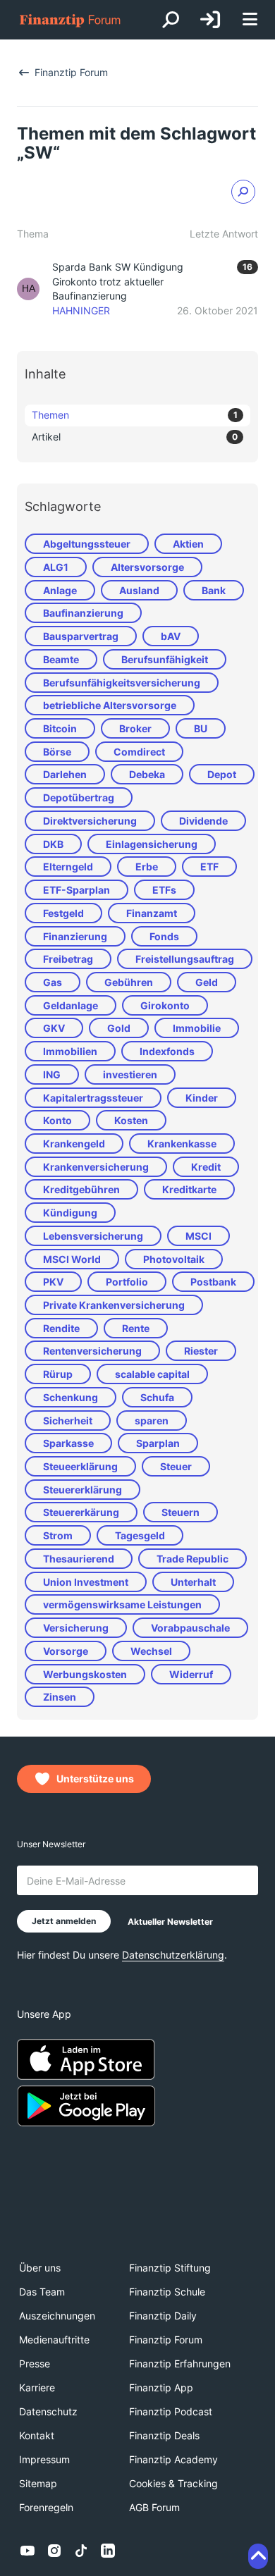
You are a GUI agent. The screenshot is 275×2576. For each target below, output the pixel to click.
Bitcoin (60, 728)
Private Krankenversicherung (114, 1305)
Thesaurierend (79, 1559)
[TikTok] (81, 2551)
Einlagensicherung (152, 844)
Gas (53, 982)
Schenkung (71, 1397)
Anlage (60, 590)
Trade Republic (192, 1559)
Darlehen (65, 774)
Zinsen (60, 1697)
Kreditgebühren (81, 1189)
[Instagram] (54, 2551)
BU (201, 728)
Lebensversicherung (93, 1236)
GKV (54, 1028)
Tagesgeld (140, 1535)
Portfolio (127, 1282)
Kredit (206, 1167)
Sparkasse (68, 1443)
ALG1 (56, 567)
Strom (58, 1535)
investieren (130, 1074)
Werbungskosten (85, 1674)
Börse (57, 752)
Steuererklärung (82, 1490)
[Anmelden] (210, 20)
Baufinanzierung (83, 613)
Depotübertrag (79, 797)
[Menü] (250, 20)
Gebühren (129, 982)
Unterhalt (193, 1582)
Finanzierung (75, 936)
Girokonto (165, 1005)
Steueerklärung (80, 1466)
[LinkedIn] (108, 2551)
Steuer (176, 1466)
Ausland (139, 590)
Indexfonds (167, 1051)
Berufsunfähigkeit (165, 659)
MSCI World (72, 1259)
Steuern (181, 1512)
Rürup (58, 1374)
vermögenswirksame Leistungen (122, 1604)
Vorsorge (66, 1651)
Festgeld (63, 913)
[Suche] (171, 20)
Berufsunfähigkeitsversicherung (122, 683)
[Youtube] (28, 2551)
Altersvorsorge (147, 567)
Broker (135, 728)
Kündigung (70, 1213)
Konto (57, 1120)
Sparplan (158, 1443)
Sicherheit (68, 1421)
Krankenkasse (182, 1144)
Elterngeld (68, 867)
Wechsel (151, 1651)
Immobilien (70, 1051)
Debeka (147, 774)
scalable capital (152, 1374)
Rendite (61, 1328)
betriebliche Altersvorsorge (110, 705)
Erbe (147, 867)
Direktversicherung (90, 821)
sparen (152, 1421)
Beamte (61, 659)
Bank (214, 590)
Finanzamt (152, 913)
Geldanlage (71, 1005)
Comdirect (139, 752)
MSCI (198, 1236)
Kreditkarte (189, 1189)
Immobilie (197, 1028)
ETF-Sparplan (77, 890)
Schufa (157, 1397)
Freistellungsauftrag (185, 959)
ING (52, 1074)
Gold (119, 1028)
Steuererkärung (81, 1512)
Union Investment (86, 1582)
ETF (209, 867)
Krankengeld (74, 1144)
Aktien (188, 544)
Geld (207, 982)
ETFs (164, 890)
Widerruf (191, 1674)
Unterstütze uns (95, 1779)
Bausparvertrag (81, 636)
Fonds (164, 936)
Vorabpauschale (190, 1628)
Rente (136, 1328)
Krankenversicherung (96, 1167)
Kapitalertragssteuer (93, 1098)
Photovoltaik (174, 1259)
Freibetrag (68, 959)
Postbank (213, 1282)
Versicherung (76, 1628)
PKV (53, 1282)
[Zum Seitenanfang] (258, 2556)
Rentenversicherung (92, 1351)
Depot (222, 774)
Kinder (202, 1098)
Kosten (131, 1120)
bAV (171, 636)
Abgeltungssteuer (87, 544)
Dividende (203, 821)
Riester (201, 1351)
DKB (53, 844)
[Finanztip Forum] (71, 20)
